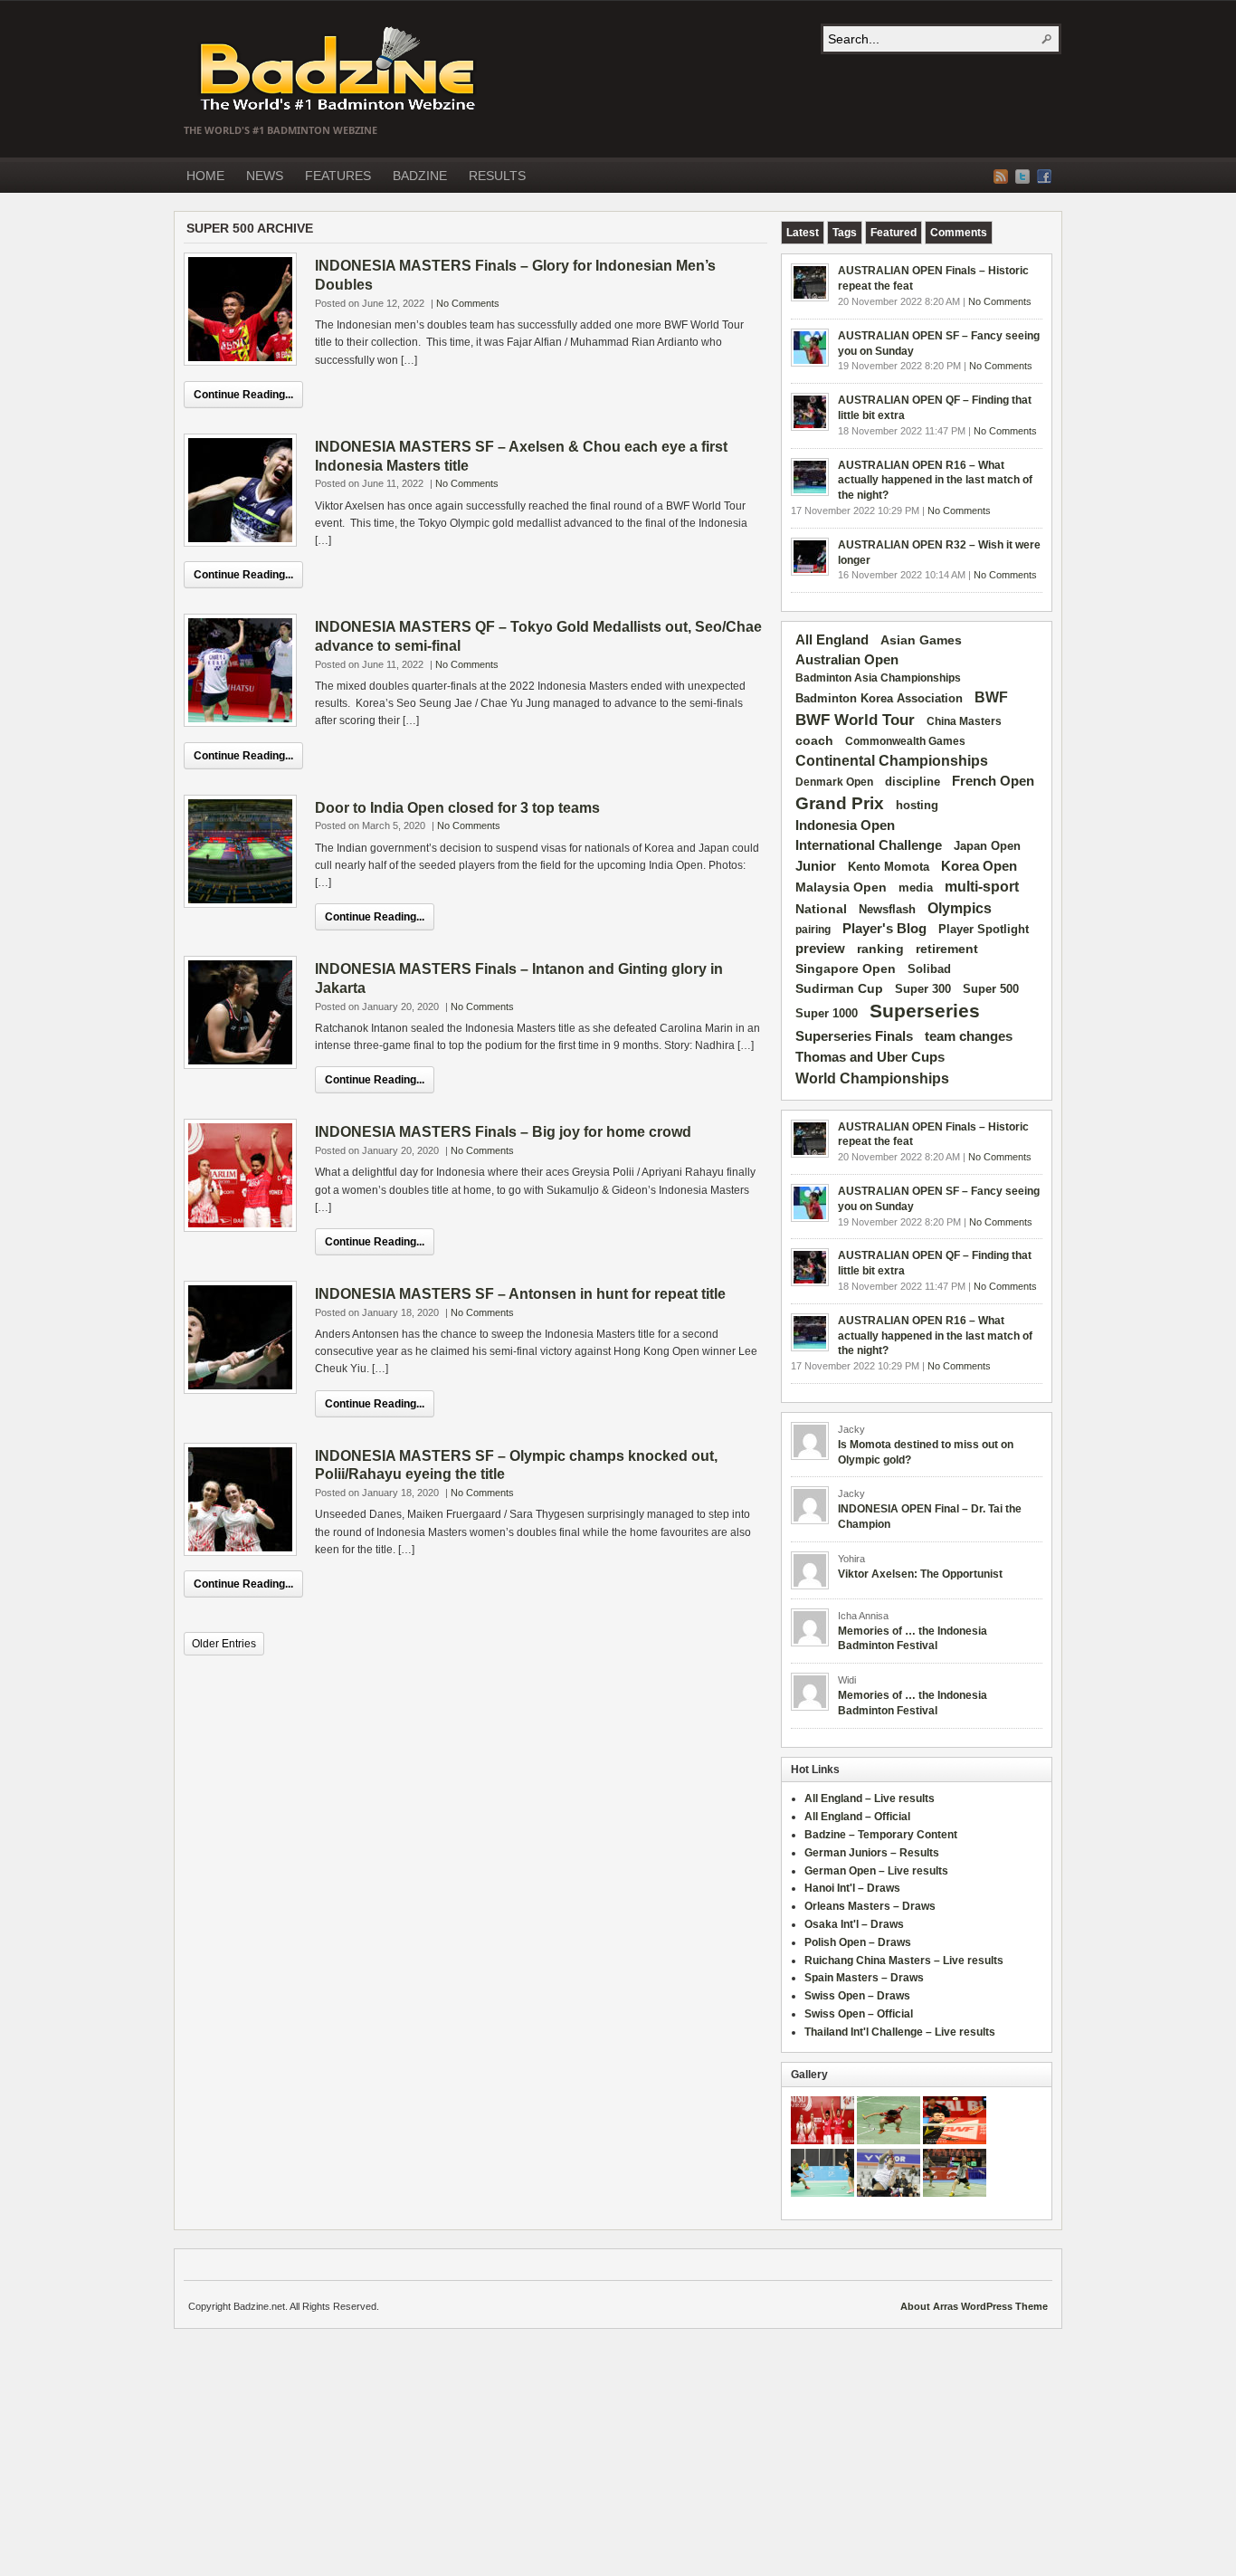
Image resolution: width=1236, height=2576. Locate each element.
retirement (947, 949)
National (821, 909)
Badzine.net (339, 70)
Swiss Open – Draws (857, 1996)
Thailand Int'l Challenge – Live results (900, 2032)
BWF (991, 697)
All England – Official (857, 1817)
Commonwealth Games (905, 741)
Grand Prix (840, 803)
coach (814, 740)
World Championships (872, 1078)
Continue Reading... (243, 395)
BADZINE (420, 176)
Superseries (925, 1011)
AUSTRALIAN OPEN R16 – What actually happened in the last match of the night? (935, 481)
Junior (816, 866)
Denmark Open (834, 782)
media (916, 887)
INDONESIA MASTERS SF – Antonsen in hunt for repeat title (520, 1294)
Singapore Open (846, 968)
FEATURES (338, 176)
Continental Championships (892, 761)
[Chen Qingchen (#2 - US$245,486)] (889, 2141)
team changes (969, 1036)
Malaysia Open (841, 887)
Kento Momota (889, 867)
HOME (205, 176)
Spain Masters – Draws (864, 1978)
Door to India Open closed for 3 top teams (457, 808)
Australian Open (847, 660)
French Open (993, 781)
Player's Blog (884, 929)
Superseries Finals (854, 1036)
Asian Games (921, 640)
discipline (913, 782)
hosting (917, 806)
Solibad (929, 969)
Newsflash (887, 910)
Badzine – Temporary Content (881, 1835)
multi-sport (982, 887)
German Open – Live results (876, 1871)
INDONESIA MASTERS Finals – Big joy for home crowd (503, 1132)
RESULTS (497, 176)
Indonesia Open (845, 825)
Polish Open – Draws (858, 1942)
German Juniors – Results (872, 1853)
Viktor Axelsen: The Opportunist (920, 1574)
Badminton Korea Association (879, 698)
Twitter (1022, 177)
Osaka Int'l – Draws (854, 1924)
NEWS (265, 176)
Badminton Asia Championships (878, 678)
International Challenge (869, 845)
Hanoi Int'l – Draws (852, 1888)
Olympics (960, 908)
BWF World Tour (855, 720)
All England (832, 639)
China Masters (964, 721)
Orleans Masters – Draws (870, 1906)
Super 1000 (827, 1014)
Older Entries (224, 1644)
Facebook (1044, 177)
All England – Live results (870, 1798)
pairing (813, 930)
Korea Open (979, 866)
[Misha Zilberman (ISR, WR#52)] (955, 2141)
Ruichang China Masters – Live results (904, 1961)
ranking (880, 949)
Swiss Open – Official (859, 2014)
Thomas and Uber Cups (870, 1057)
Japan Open (987, 846)
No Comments (468, 303)
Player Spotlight (984, 929)
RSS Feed (1001, 177)
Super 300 (923, 989)
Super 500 (991, 989)
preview (820, 949)
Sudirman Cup (839, 988)
